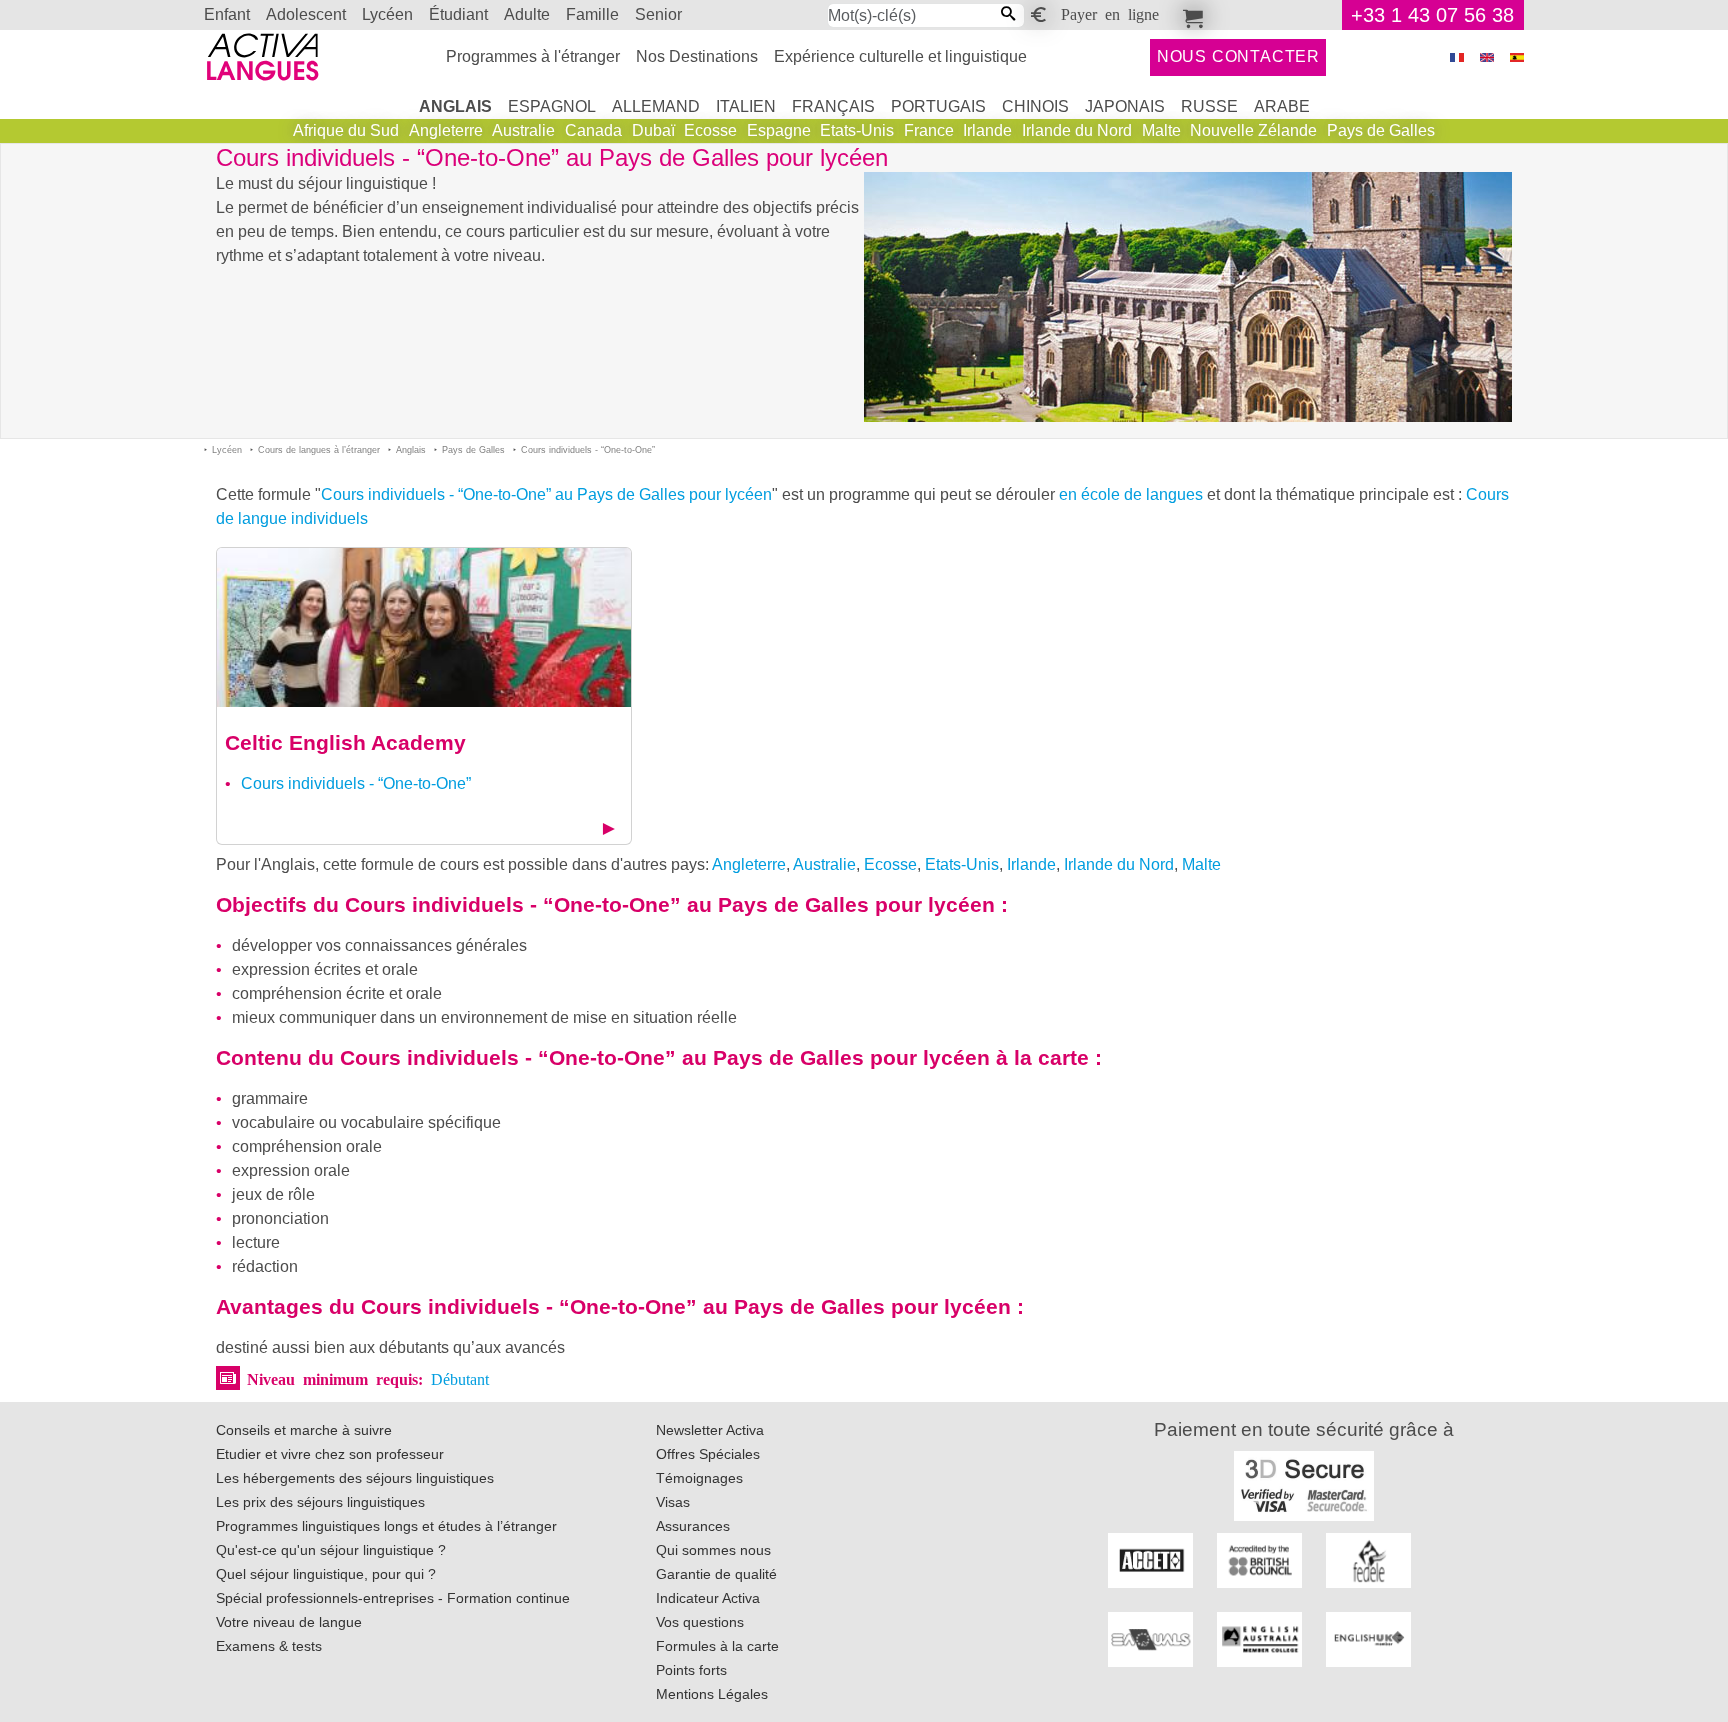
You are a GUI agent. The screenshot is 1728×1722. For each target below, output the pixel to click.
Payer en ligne (1110, 13)
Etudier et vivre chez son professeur (330, 1454)
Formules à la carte (717, 1646)
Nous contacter (1238, 56)
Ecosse (710, 130)
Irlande (987, 130)
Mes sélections (1190, 15)
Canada (593, 130)
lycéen (387, 14)
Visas (673, 1502)
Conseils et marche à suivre (304, 1430)
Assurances (693, 1526)
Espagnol (552, 106)
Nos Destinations (697, 56)
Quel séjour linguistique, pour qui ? (326, 1574)
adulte (527, 14)
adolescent (306, 14)
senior (658, 14)
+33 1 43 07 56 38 (1432, 15)
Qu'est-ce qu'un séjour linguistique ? (331, 1550)
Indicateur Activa (708, 1598)
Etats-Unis (857, 130)
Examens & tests (269, 1646)
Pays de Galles (1381, 130)
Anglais (455, 106)
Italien (746, 106)
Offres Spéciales (708, 1454)
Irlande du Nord (1077, 130)
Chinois (1035, 106)
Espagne (779, 130)
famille (592, 14)
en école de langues (1131, 494)
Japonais (1125, 106)
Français (833, 106)
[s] (1517, 57)
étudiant (458, 14)
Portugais (938, 106)
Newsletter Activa (710, 1430)
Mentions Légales (712, 1694)
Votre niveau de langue (289, 1622)
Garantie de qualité (716, 1574)
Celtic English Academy (345, 742)
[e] (1487, 57)
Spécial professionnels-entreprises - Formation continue (393, 1598)
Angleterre (446, 130)
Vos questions (700, 1622)
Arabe (1282, 106)
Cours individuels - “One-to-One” (356, 783)
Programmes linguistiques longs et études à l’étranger (386, 1526)
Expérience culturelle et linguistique (900, 56)
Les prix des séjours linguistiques (320, 1502)
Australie (523, 130)
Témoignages (699, 1478)
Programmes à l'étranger (533, 56)
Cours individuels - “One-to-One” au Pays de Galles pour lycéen (546, 494)
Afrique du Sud (346, 130)
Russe (1209, 106)
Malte (1161, 130)
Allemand (656, 106)
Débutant (460, 1378)
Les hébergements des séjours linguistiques (355, 1478)
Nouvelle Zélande (1253, 130)
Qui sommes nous (713, 1550)
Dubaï (653, 130)
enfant (227, 14)
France (929, 130)
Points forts (691, 1670)
